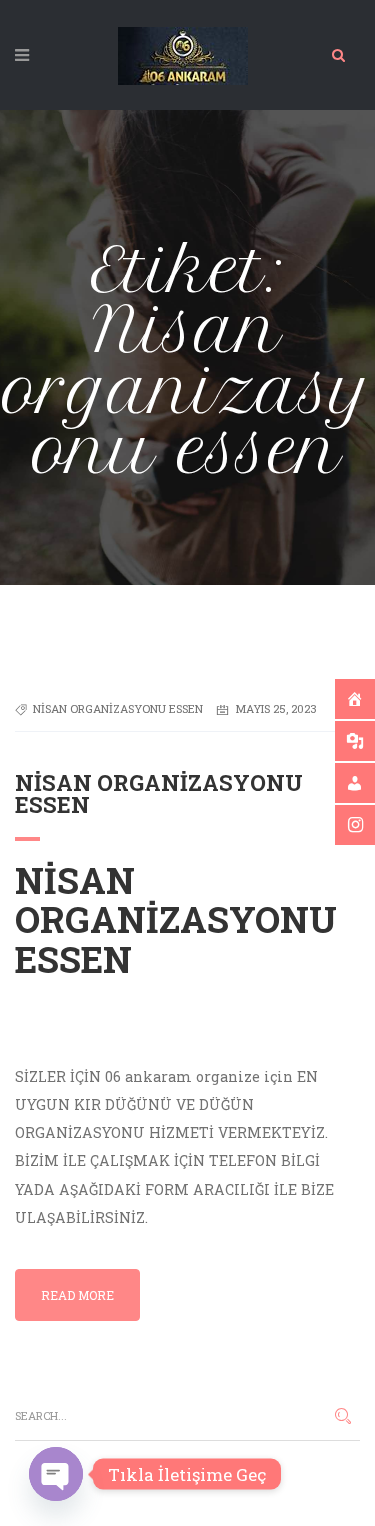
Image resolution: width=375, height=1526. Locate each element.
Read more (77, 1295)
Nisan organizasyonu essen (118, 708)
